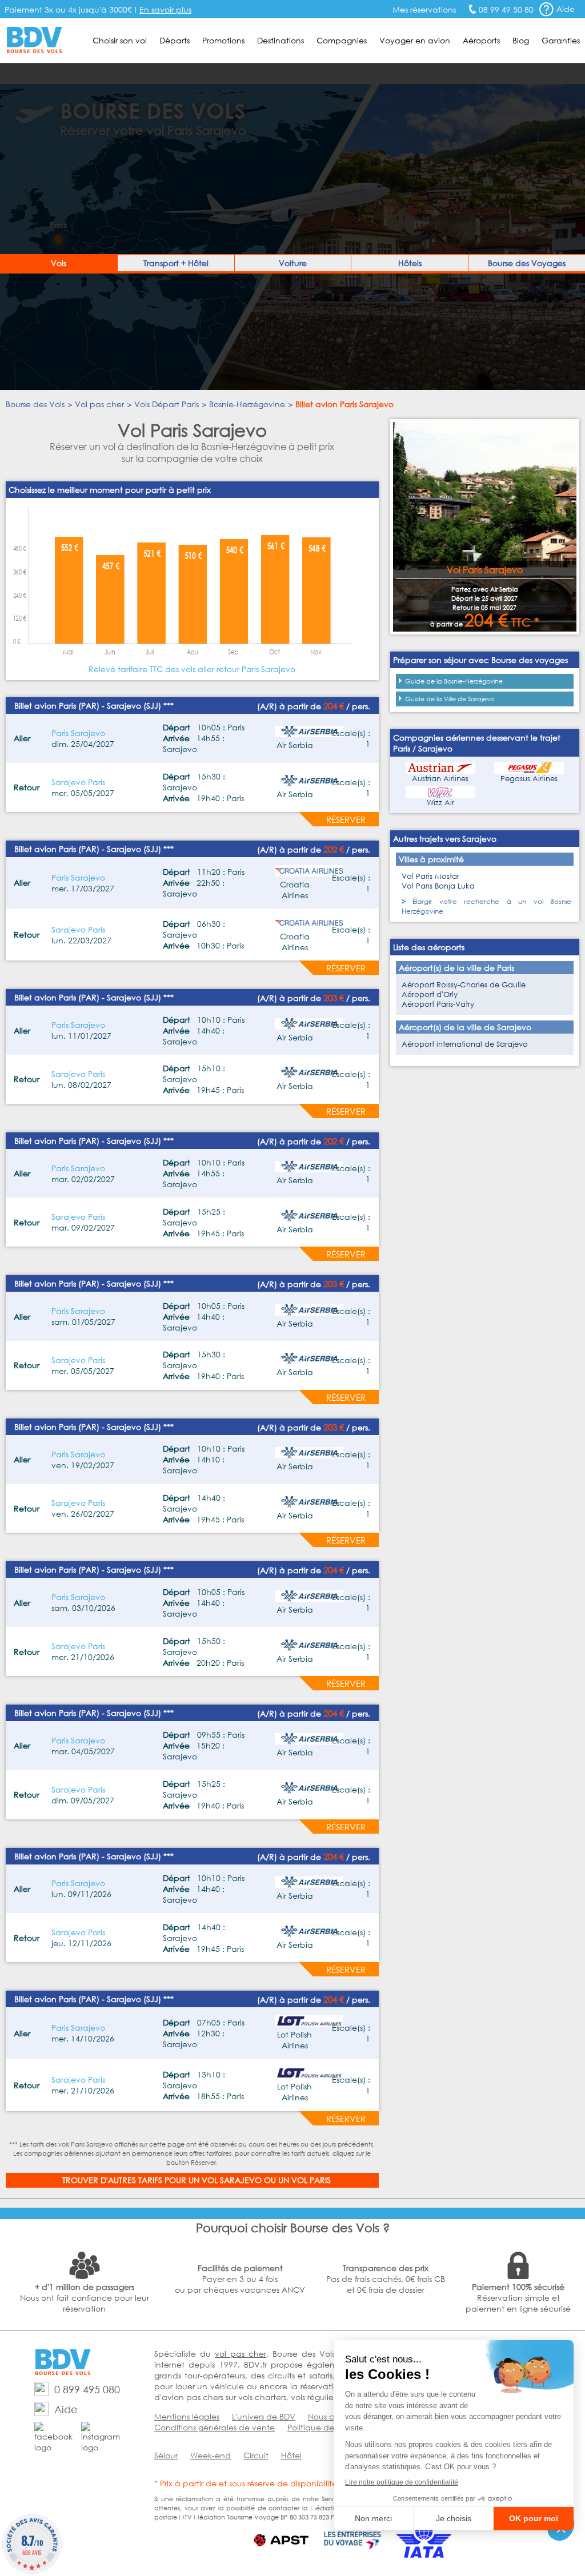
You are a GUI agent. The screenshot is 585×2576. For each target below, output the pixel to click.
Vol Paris (311, 2180)
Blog (521, 40)
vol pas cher (241, 2354)
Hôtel (291, 2455)
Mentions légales (187, 2416)
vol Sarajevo (232, 2180)
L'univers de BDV (264, 2416)
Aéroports (481, 40)
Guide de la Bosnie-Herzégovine (454, 681)
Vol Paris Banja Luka (438, 886)
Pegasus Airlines (529, 779)
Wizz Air (440, 803)
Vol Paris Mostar (430, 876)
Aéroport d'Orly (430, 994)
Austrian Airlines (440, 779)
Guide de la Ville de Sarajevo (450, 699)
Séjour (166, 2455)
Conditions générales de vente (215, 2427)
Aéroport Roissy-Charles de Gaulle (464, 985)
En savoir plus (165, 9)
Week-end (211, 2455)
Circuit (256, 2455)
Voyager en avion (415, 40)
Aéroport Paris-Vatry (438, 1004)
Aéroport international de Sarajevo (465, 1044)
